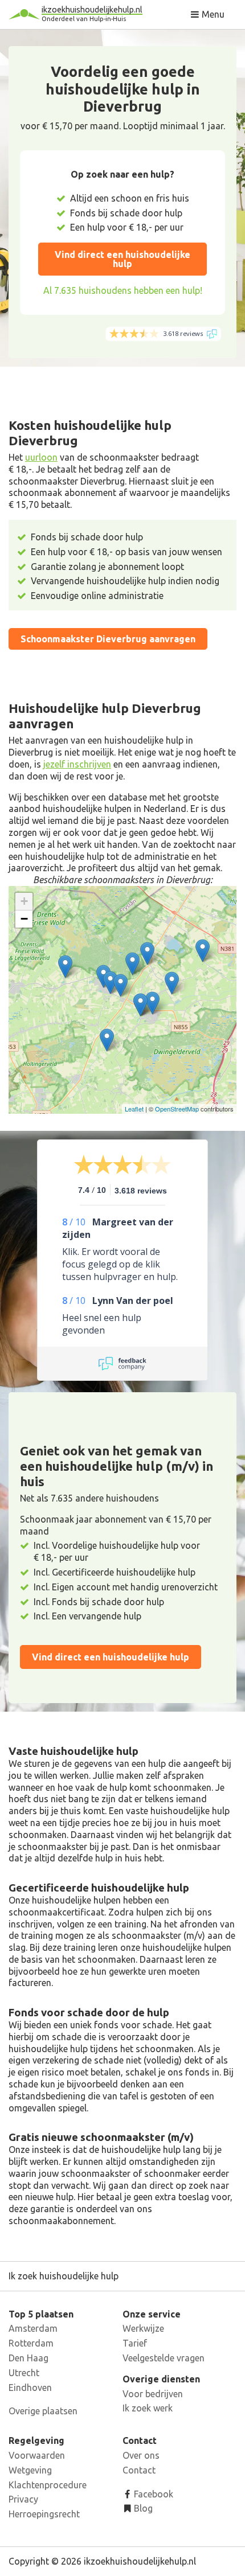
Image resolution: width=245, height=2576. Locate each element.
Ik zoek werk (148, 2408)
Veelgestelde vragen (164, 2358)
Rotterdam (31, 2343)
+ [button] (24, 901)
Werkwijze (143, 2328)
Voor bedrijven (153, 2394)
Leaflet (134, 1109)
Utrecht (24, 2373)
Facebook (152, 2494)
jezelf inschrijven (77, 764)
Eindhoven (30, 2388)
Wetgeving (30, 2470)
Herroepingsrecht (44, 2514)
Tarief (135, 2343)
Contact (139, 2470)
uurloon (41, 457)
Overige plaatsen (43, 2411)
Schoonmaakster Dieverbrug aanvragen (108, 639)
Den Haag (28, 2358)
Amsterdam (33, 2328)
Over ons (141, 2455)
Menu (212, 14)
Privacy (23, 2499)
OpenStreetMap (177, 1109)
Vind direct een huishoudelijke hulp (122, 259)
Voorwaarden (37, 2455)
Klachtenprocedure (48, 2485)
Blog (142, 2508)
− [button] (24, 919)
